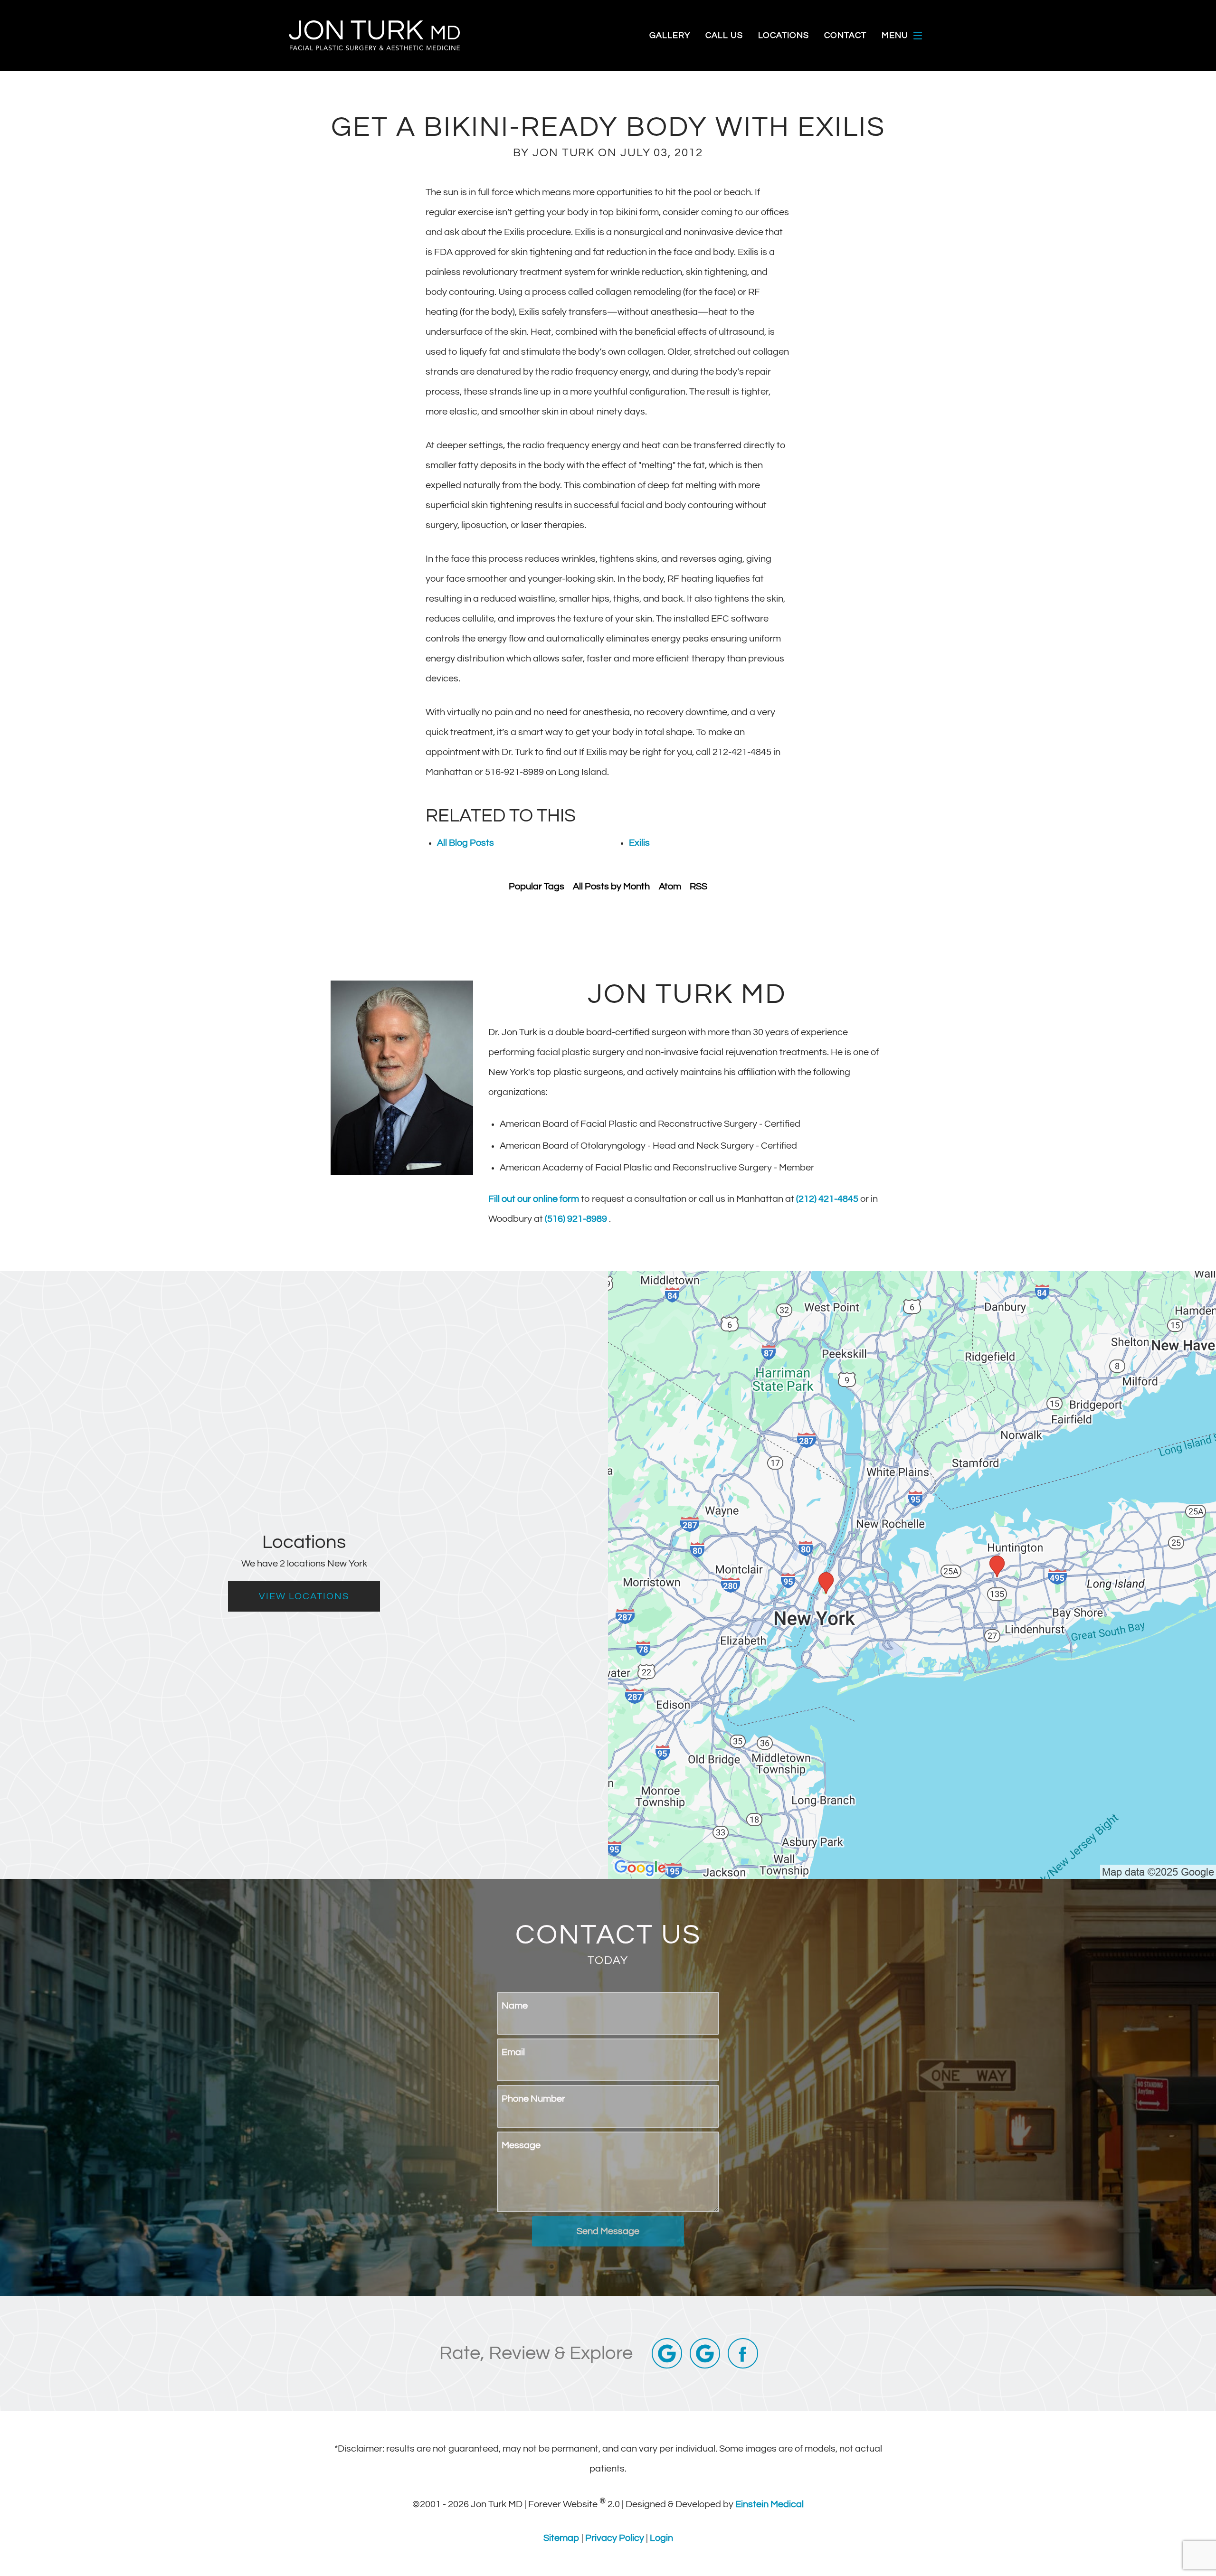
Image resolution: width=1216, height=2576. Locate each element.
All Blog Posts (465, 843)
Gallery (670, 36)
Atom (670, 887)
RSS (698, 887)
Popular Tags (537, 887)
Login (661, 2538)
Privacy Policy (616, 2538)
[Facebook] (743, 2353)
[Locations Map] (912, 1575)
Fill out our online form (535, 1199)
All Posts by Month (611, 887)
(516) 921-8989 (577, 1219)
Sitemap (562, 2538)
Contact (845, 36)
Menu (895, 35)
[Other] (705, 2353)
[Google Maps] (667, 2353)
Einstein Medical (769, 2504)
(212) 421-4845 (828, 1199)
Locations (784, 36)
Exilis (639, 843)
